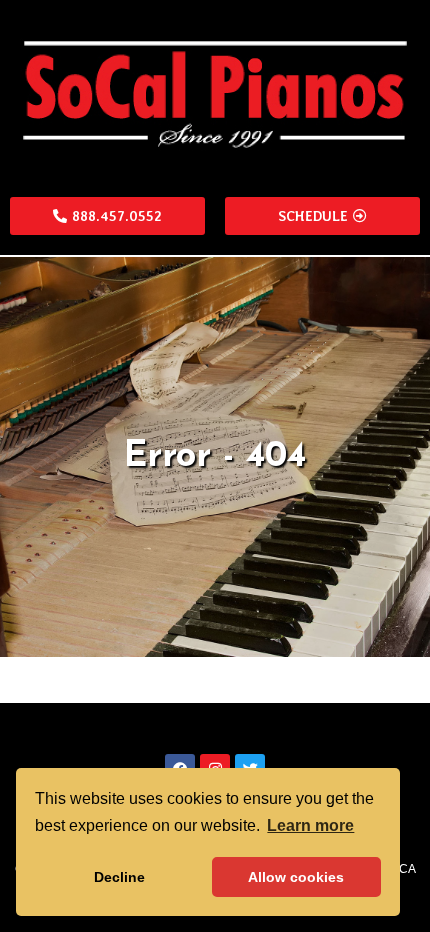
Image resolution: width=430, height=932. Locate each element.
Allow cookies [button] (296, 877)
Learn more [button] (310, 825)
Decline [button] (119, 877)
